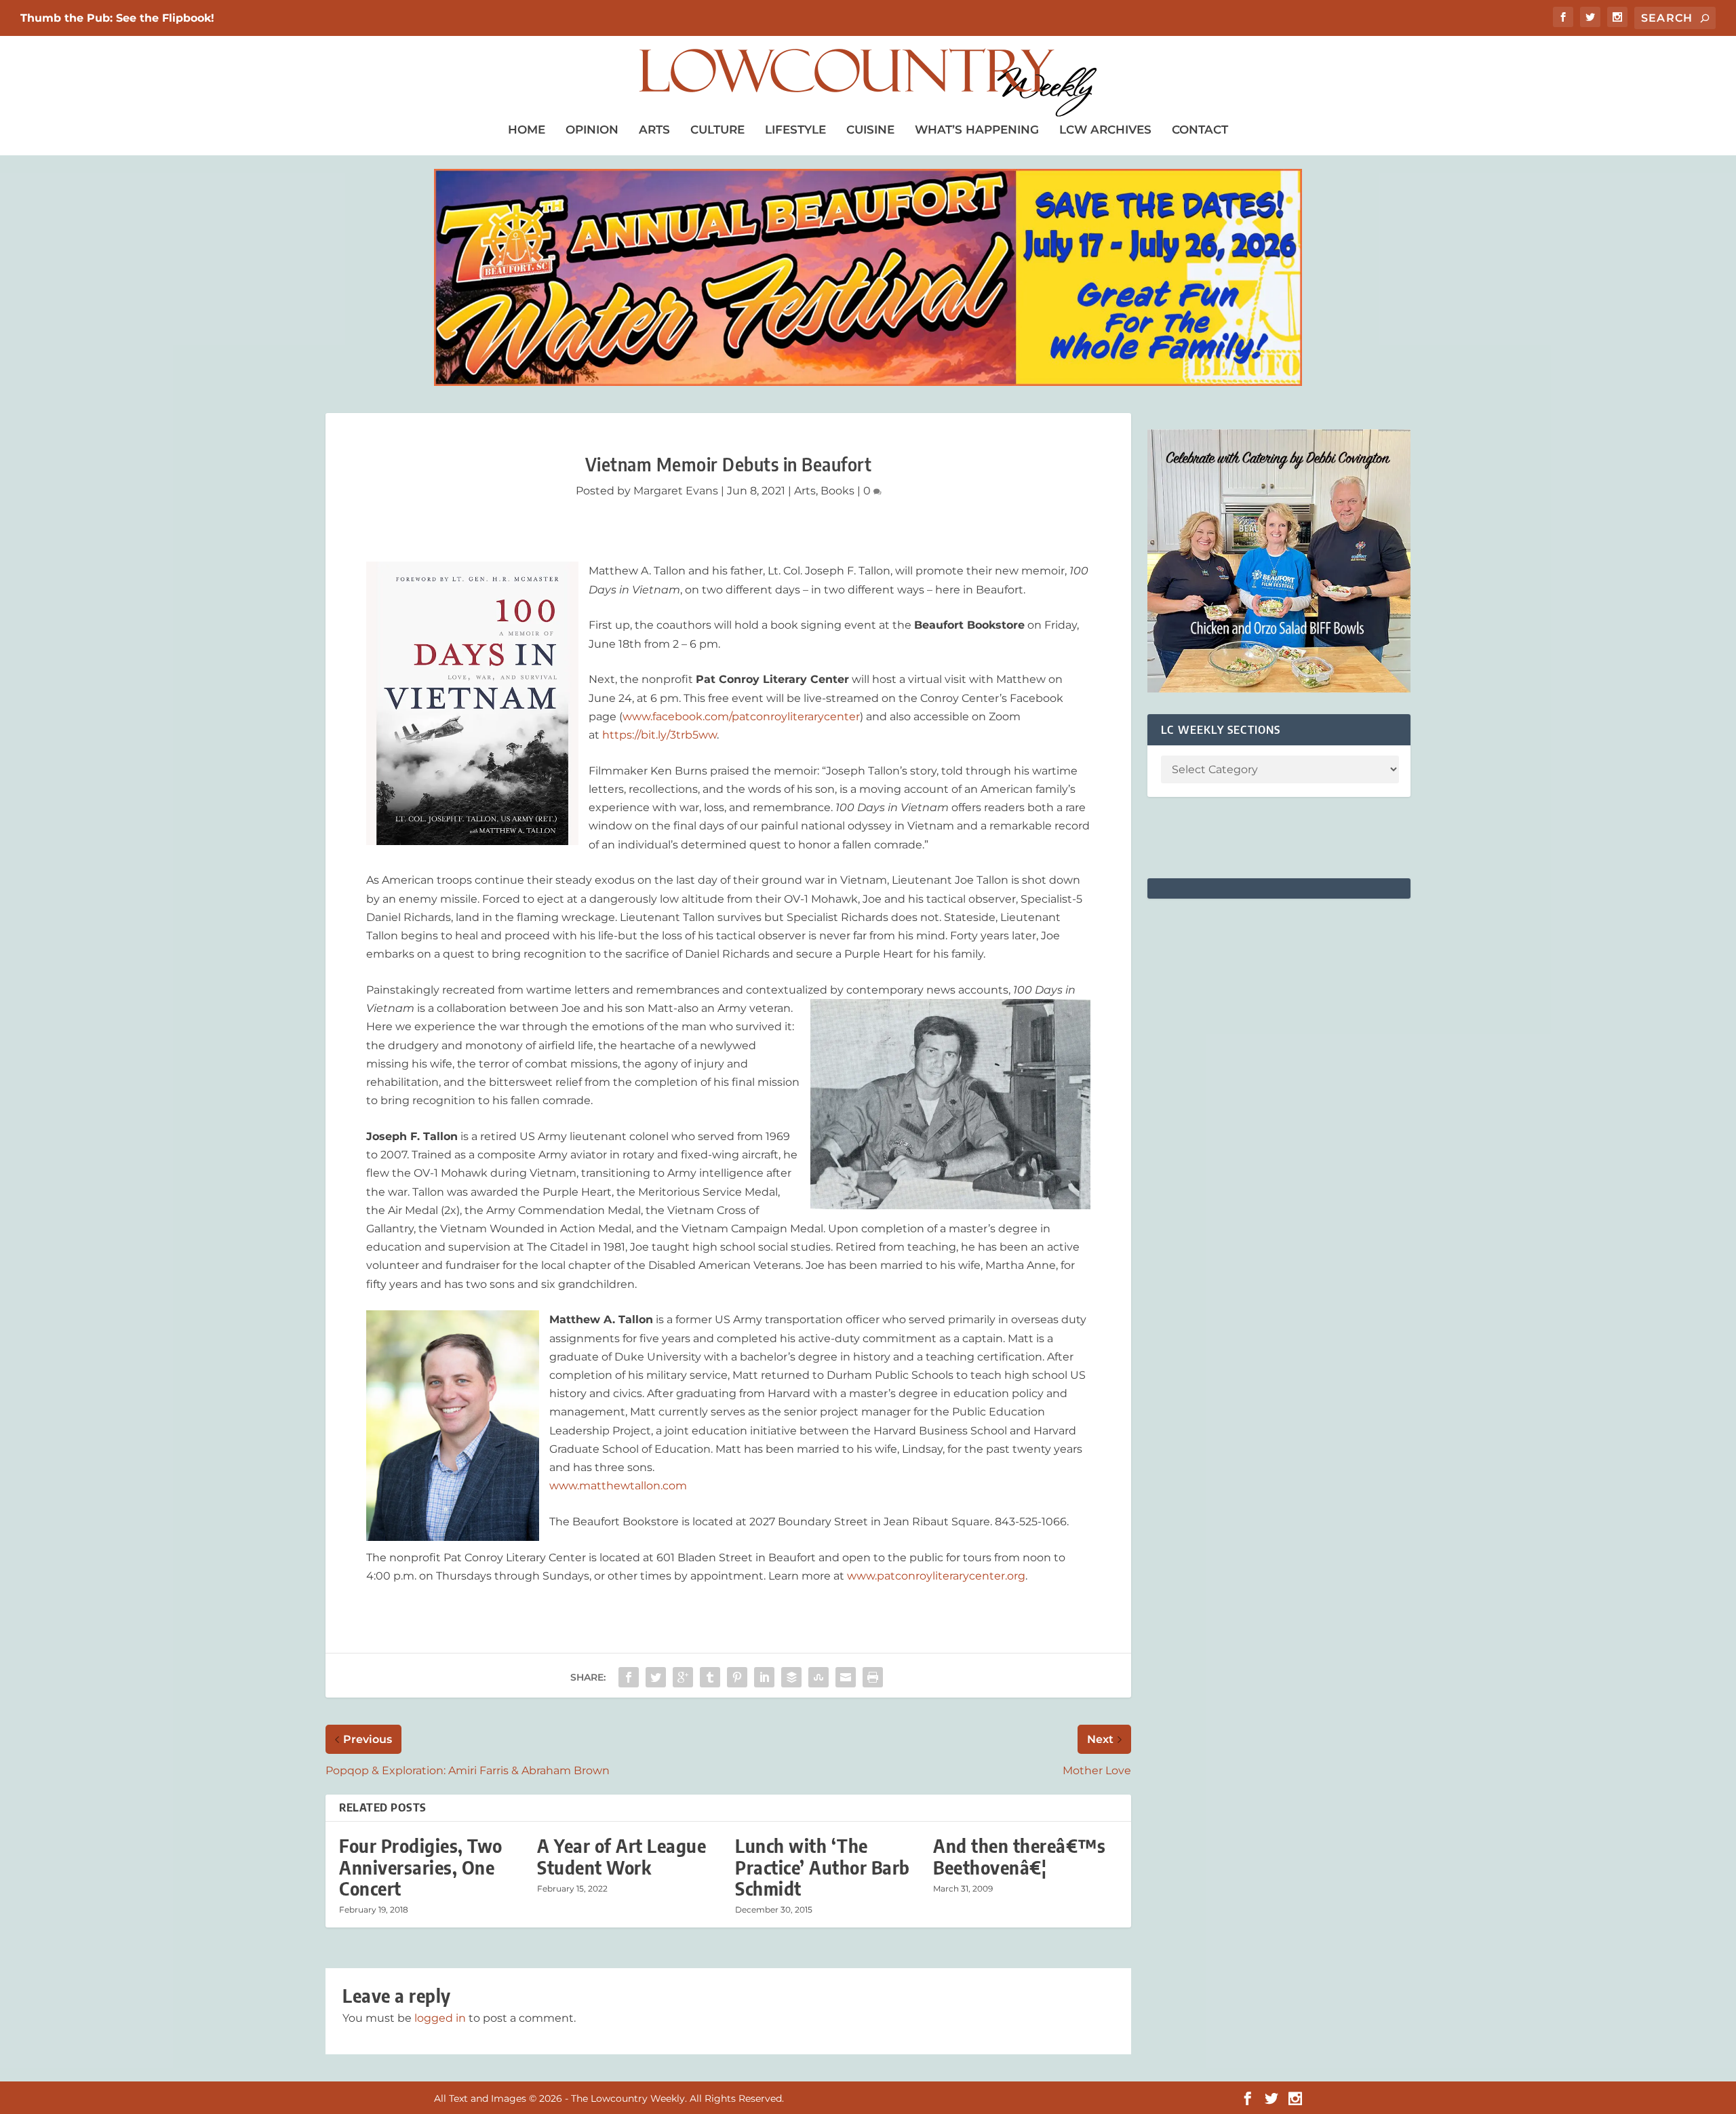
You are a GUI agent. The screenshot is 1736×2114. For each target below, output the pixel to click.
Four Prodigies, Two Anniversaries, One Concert (421, 1867)
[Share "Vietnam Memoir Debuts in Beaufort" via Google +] (683, 1677)
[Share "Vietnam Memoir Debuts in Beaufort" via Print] (873, 1677)
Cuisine (870, 130)
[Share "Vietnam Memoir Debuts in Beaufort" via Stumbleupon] (818, 1677)
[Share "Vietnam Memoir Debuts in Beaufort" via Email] (846, 1677)
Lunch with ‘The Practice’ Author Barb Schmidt (823, 1867)
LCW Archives (1105, 130)
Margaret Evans (676, 491)
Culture (717, 130)
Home (527, 130)
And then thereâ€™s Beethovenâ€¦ (1019, 1856)
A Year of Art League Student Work (622, 1856)
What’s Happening (977, 130)
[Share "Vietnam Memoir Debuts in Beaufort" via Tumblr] (710, 1677)
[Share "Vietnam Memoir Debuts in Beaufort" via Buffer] (791, 1677)
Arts (654, 130)
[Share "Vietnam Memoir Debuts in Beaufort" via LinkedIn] (764, 1677)
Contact (1200, 130)
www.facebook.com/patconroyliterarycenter (741, 717)
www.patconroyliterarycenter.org (936, 1576)
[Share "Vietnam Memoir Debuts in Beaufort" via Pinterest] (737, 1677)
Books (837, 491)
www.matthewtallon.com (618, 1486)
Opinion (592, 130)
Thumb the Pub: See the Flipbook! (117, 18)
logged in (440, 2018)
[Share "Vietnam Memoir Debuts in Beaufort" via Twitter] (656, 1677)
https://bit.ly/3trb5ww (659, 735)
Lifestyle (795, 130)
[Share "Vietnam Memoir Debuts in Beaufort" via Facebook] (629, 1677)
